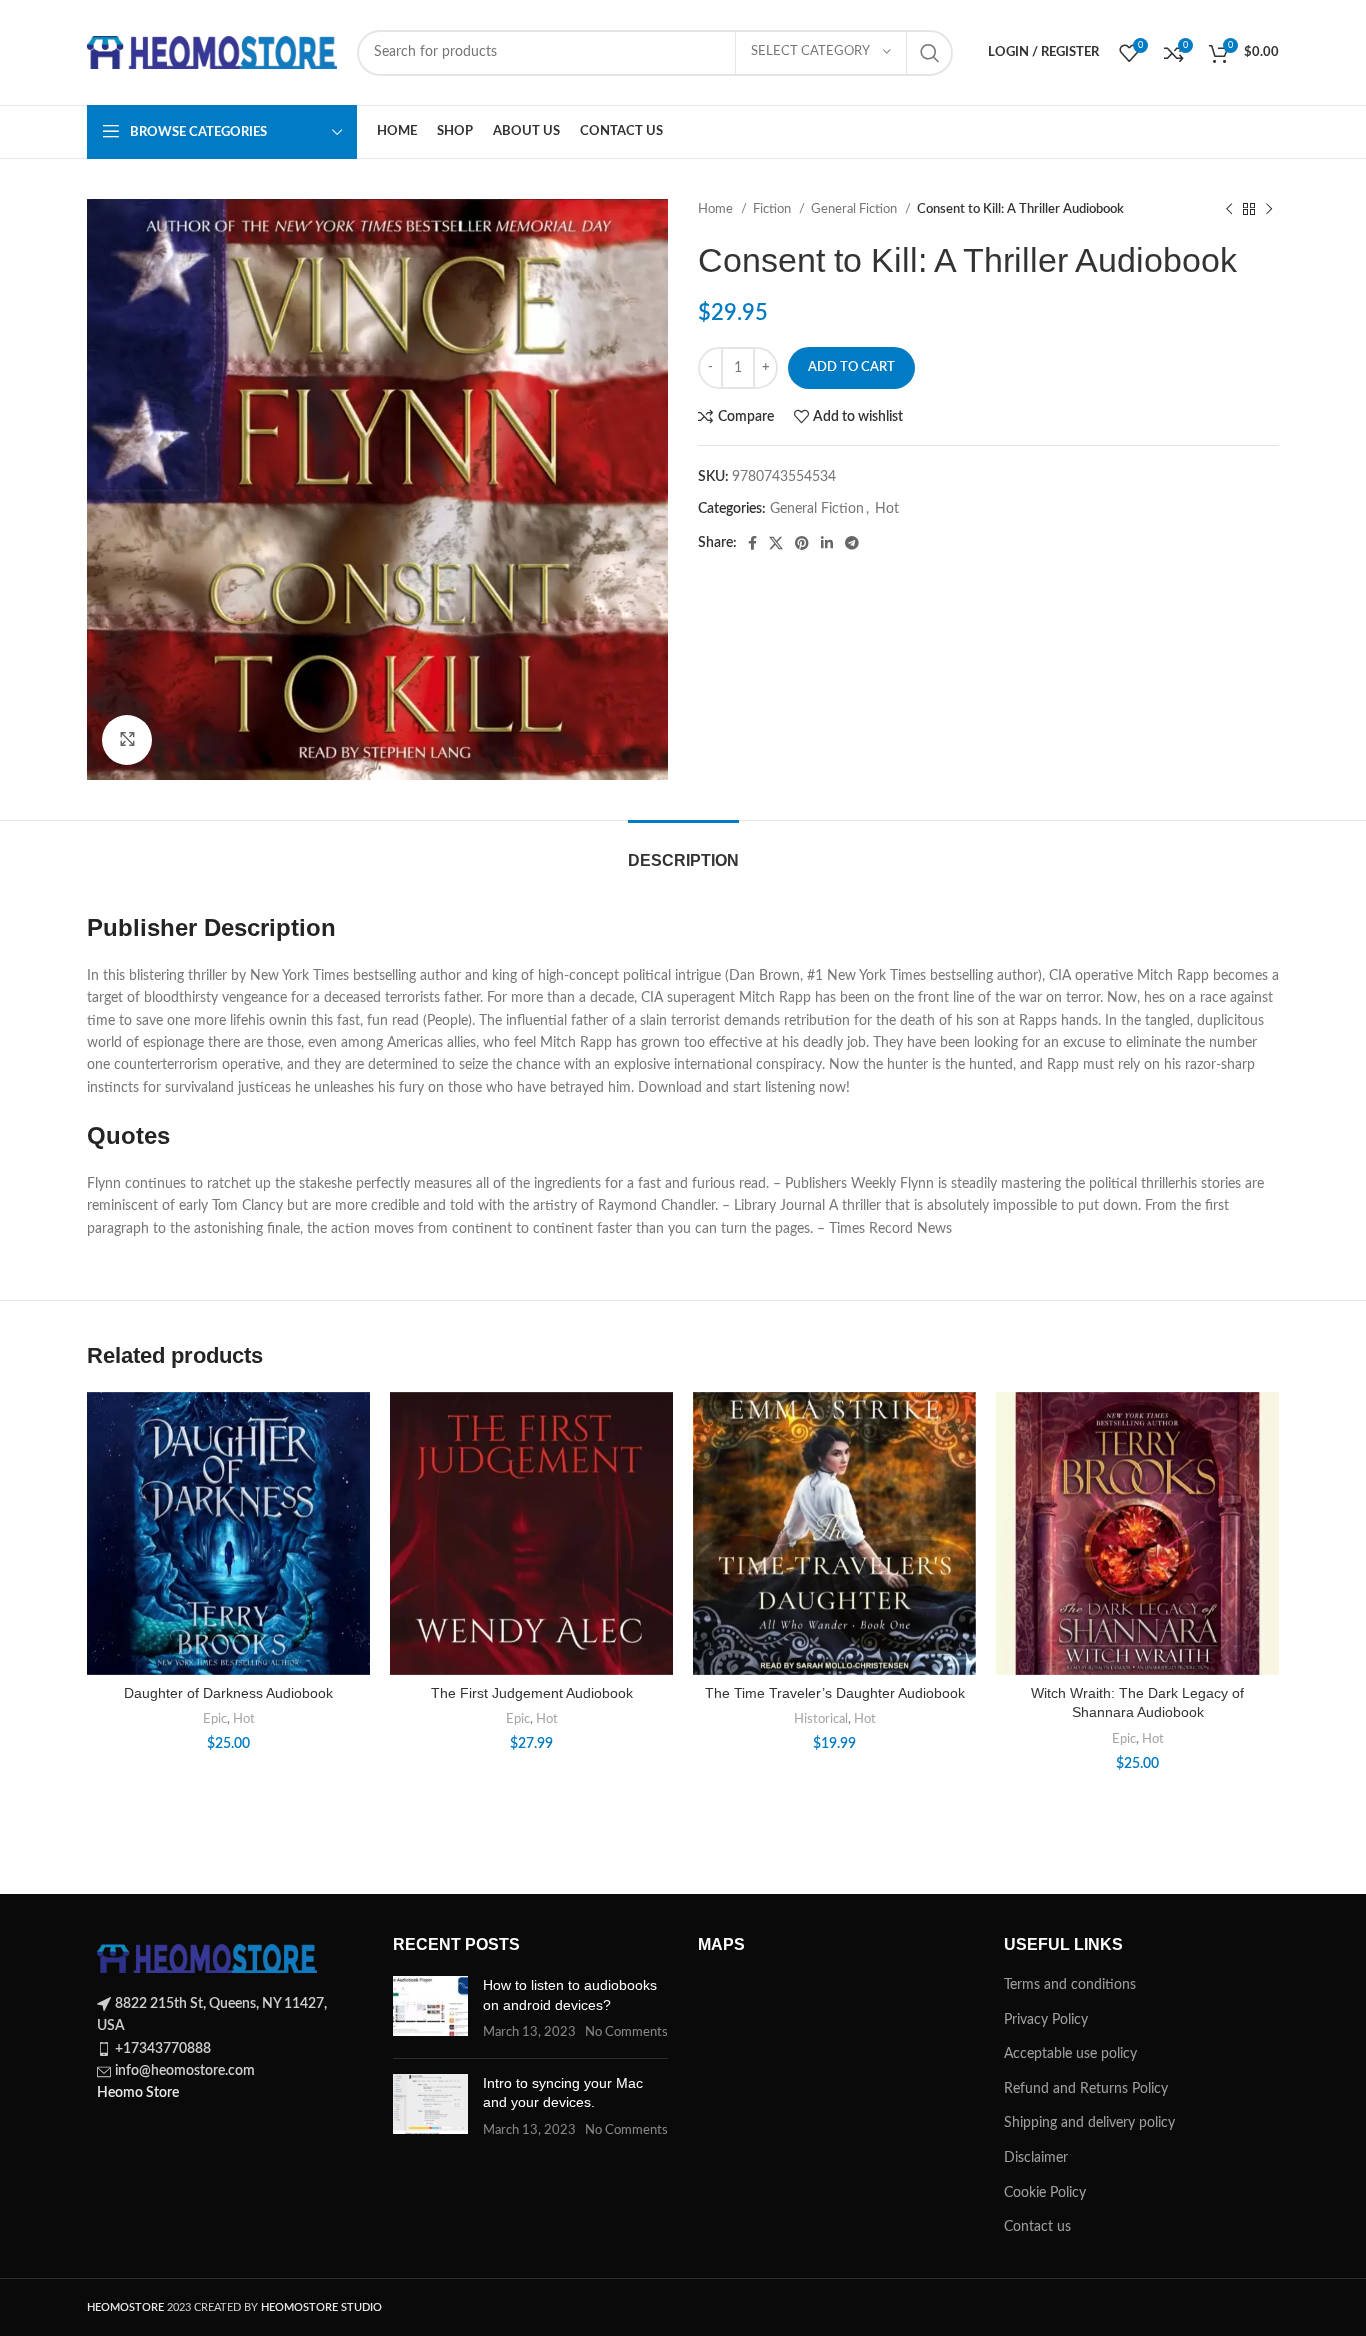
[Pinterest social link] (802, 543)
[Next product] (1269, 210)
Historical (821, 1719)
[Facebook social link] (752, 543)
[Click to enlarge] (127, 740)
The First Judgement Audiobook (532, 1693)
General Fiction (855, 209)
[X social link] (776, 543)
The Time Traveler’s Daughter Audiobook (835, 1693)
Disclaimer (1036, 2158)
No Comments (626, 2032)
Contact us (1037, 2227)
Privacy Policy (1046, 2020)
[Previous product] (1229, 210)
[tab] (683, 850)
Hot (887, 509)
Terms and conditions (1070, 1985)
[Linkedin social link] (827, 543)
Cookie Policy (1045, 2193)
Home (717, 209)
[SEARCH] (930, 53)
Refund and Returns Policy (1086, 2089)
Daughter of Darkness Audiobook (228, 1693)
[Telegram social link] (852, 543)
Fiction (773, 209)
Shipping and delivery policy (1089, 2123)
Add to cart (851, 367)
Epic (215, 1719)
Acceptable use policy (1070, 2054)
